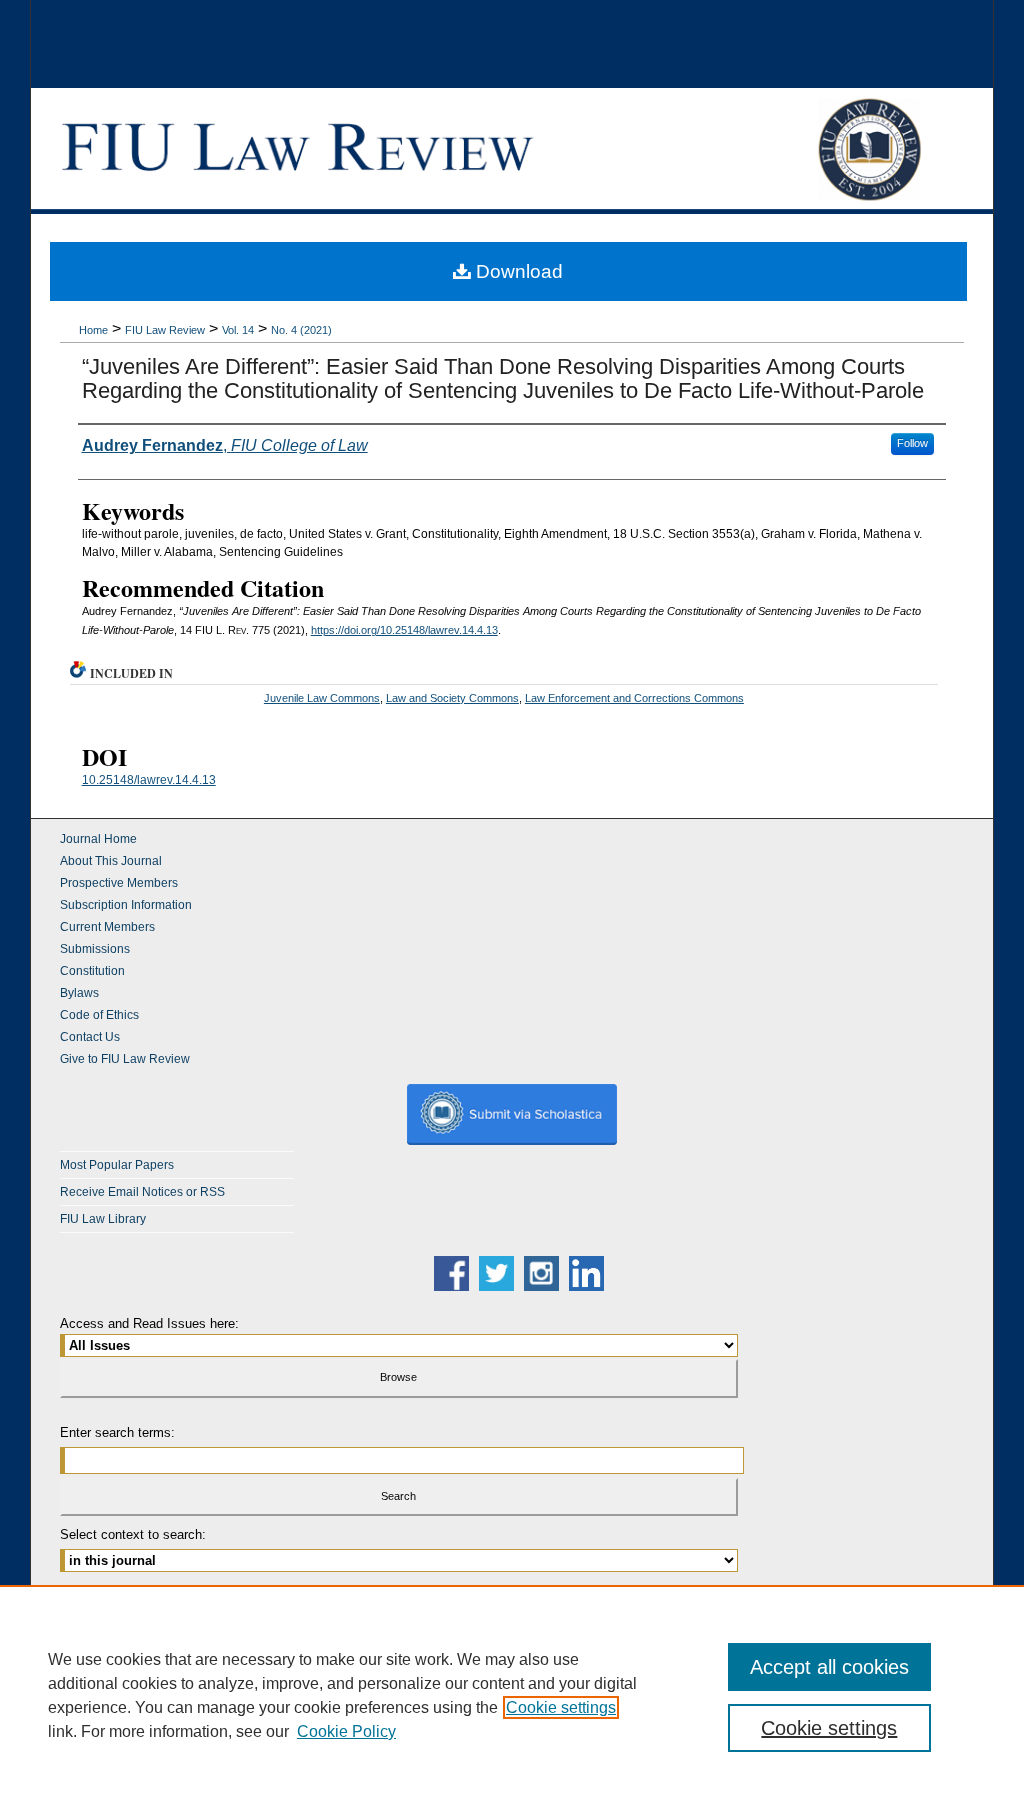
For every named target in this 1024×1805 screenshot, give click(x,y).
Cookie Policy (346, 1731)
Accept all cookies (829, 1667)
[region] (512, 1695)
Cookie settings (561, 1707)
